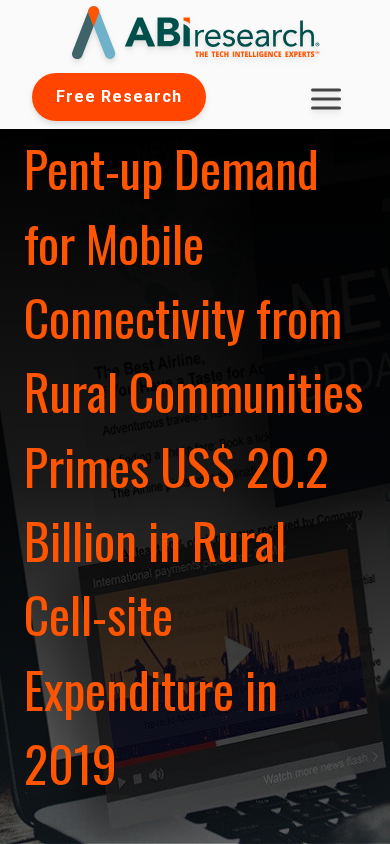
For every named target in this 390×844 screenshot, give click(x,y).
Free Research (119, 96)
